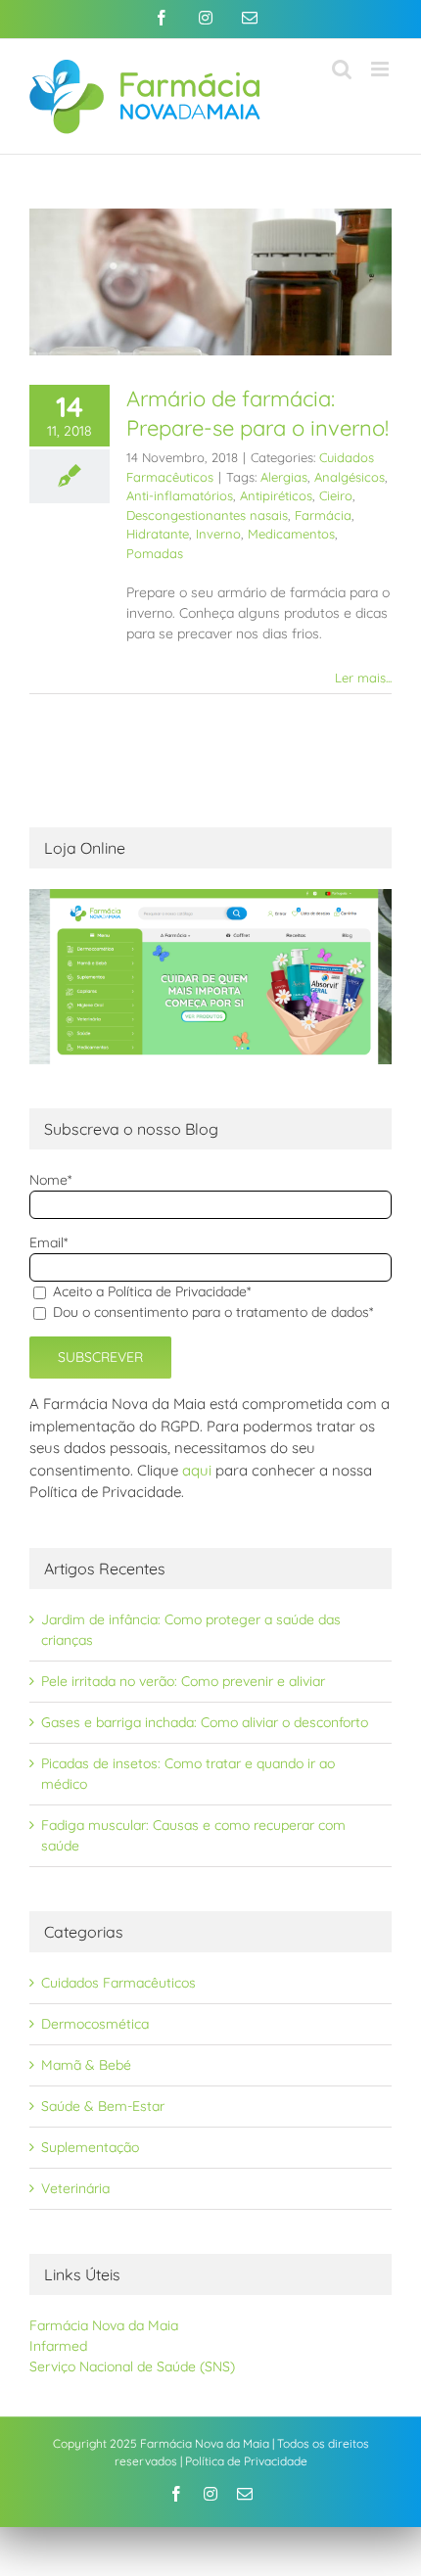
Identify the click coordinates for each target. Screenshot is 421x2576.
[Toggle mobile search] (342, 69)
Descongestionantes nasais (207, 515)
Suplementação (90, 2147)
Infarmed (58, 2346)
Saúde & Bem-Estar (103, 2106)
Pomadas (155, 553)
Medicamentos (291, 534)
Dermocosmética (95, 2024)
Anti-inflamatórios (180, 495)
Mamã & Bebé (86, 2065)
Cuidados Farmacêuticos (118, 1983)
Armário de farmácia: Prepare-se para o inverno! (257, 413)
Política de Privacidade (246, 2461)
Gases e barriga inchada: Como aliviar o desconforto (205, 1722)
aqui (197, 1470)
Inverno (218, 534)
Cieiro (336, 495)
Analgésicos (350, 477)
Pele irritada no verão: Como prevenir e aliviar (183, 1681)
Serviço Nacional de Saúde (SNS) (132, 2366)
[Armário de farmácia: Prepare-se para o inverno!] (210, 282)
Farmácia (323, 515)
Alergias (284, 477)
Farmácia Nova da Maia (104, 2325)
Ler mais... (363, 678)
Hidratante (158, 534)
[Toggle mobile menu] (381, 69)
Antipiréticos (276, 495)
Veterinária (75, 2188)
